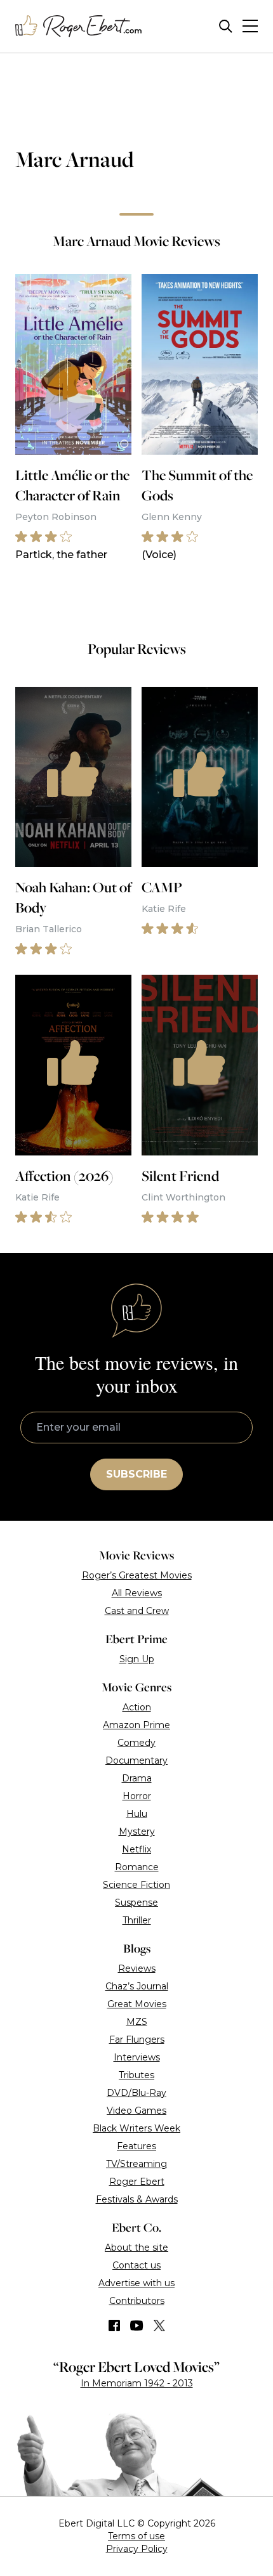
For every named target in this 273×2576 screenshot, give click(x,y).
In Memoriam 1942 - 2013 (137, 2383)
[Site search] (226, 26)
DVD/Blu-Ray (136, 2093)
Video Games (136, 2111)
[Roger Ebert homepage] (79, 26)
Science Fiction (136, 1885)
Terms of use (136, 2536)
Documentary (136, 1760)
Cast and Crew (137, 1611)
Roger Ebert (137, 2182)
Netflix (136, 1849)
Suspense (136, 1903)
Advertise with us (136, 2283)
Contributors (137, 2301)
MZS (137, 2022)
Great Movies (137, 2004)
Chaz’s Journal (137, 1986)
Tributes (136, 2075)
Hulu (137, 1814)
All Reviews (137, 1593)
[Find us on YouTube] (137, 2326)
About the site (136, 2247)
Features (136, 2146)
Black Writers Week (136, 2128)
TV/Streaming (136, 2164)
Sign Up (137, 1659)
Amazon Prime (136, 1725)
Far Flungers (137, 2039)
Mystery (137, 1831)
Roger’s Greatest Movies (137, 1575)
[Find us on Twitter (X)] (159, 2326)
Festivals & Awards (137, 2199)
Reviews (137, 1968)
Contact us (136, 2265)
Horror (137, 1796)
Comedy (136, 1743)
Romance (137, 1867)
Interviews (137, 2057)
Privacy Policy (137, 2549)
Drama (137, 1778)
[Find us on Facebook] (114, 2326)
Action (137, 1707)
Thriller (137, 1920)
